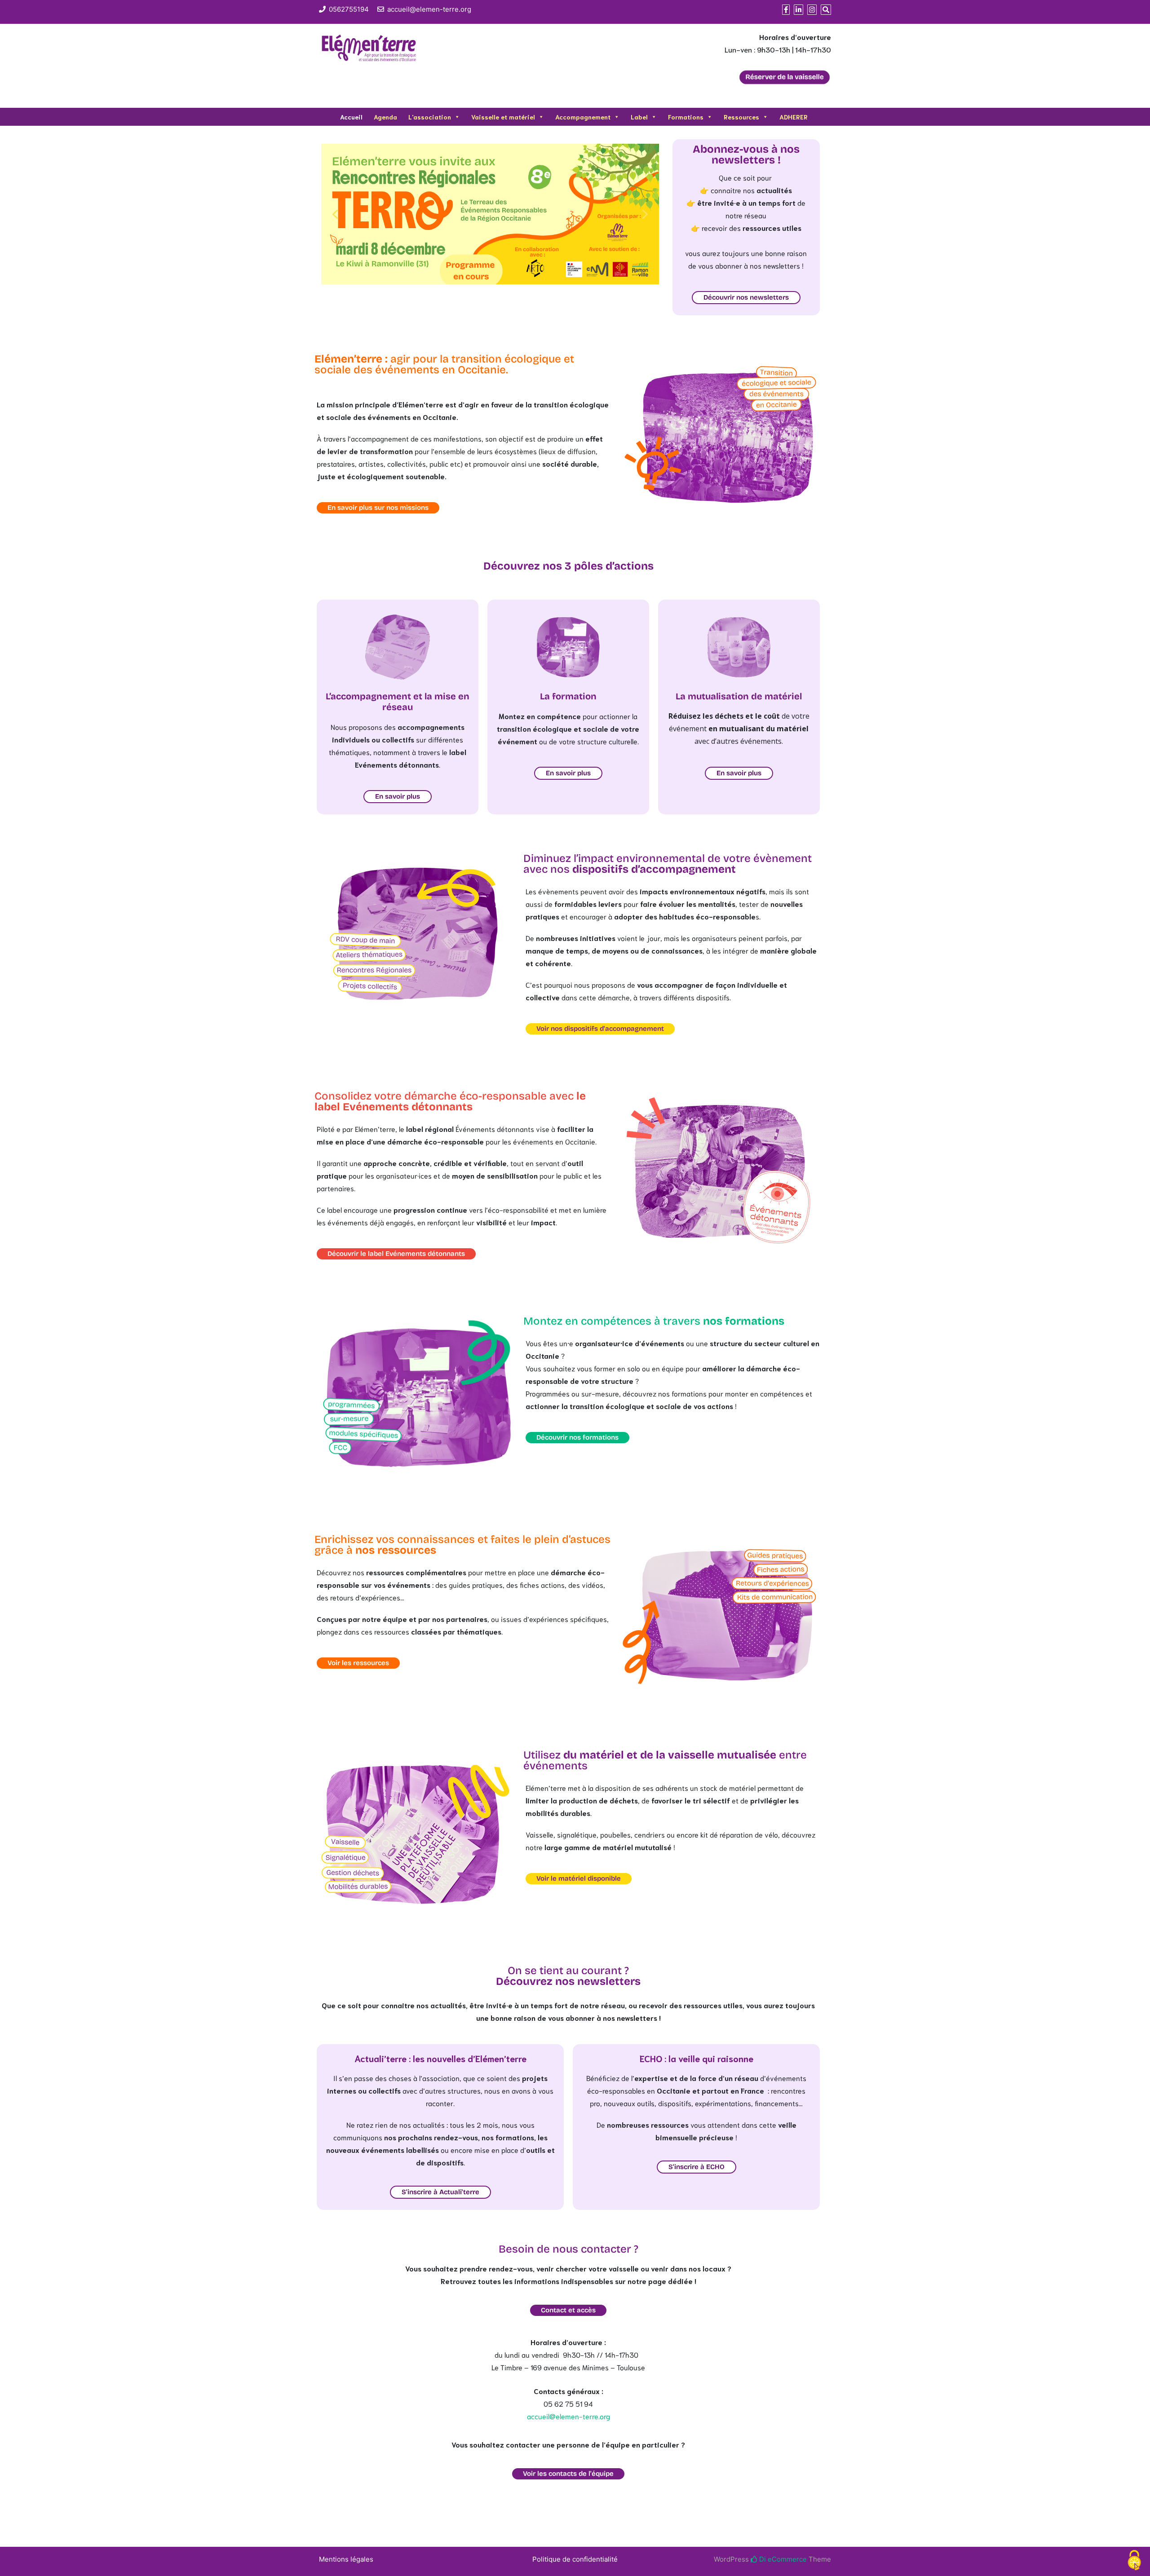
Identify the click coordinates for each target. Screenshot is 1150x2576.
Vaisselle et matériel (503, 117)
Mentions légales (346, 2559)
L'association (430, 117)
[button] (335, 214)
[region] (490, 214)
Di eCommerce (782, 2559)
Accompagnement (583, 117)
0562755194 (349, 9)
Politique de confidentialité (575, 2559)
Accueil (351, 117)
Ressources (741, 117)
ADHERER (794, 117)
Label (639, 117)
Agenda (385, 117)
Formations (686, 117)
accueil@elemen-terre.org (429, 9)
